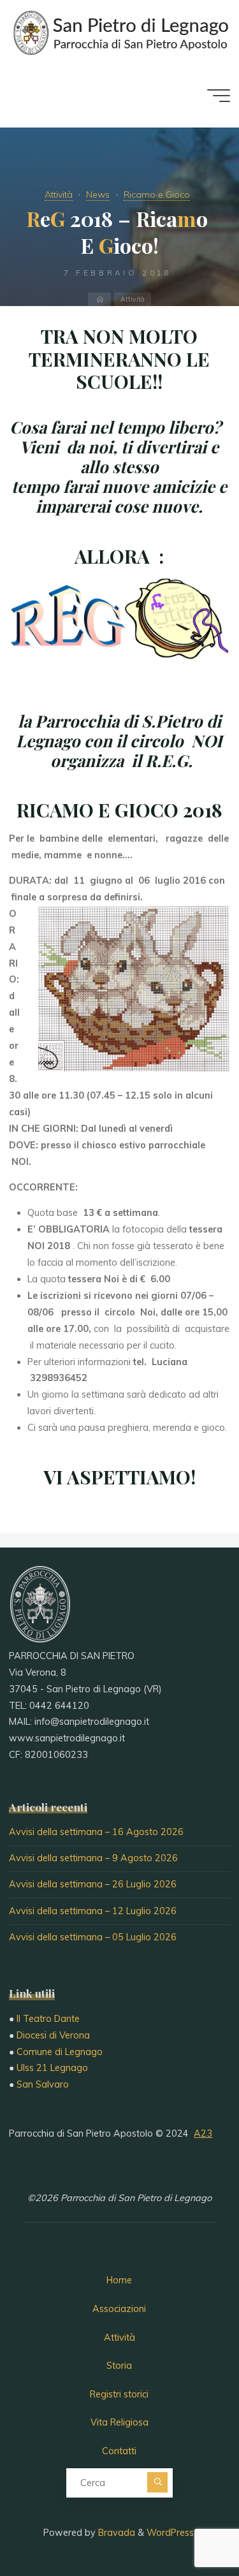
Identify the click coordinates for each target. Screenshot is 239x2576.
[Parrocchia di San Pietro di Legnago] (119, 32)
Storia (119, 2366)
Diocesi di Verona (53, 2035)
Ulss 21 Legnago (52, 2068)
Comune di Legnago (60, 2052)
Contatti (119, 2451)
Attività (59, 194)
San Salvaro (43, 2084)
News (98, 194)
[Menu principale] (219, 96)
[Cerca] (157, 2482)
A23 (203, 2133)
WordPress (170, 2533)
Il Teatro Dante (48, 2019)
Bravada (115, 2533)
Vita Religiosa (119, 2422)
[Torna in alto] (189, 2526)
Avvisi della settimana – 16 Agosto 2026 (96, 1832)
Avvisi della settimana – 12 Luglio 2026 (93, 1911)
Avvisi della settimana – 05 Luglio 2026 (93, 1937)
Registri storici (119, 2394)
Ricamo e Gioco (157, 194)
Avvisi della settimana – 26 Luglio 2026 (93, 1884)
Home (119, 2280)
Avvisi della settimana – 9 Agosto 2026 (93, 1858)
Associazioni (119, 2309)
